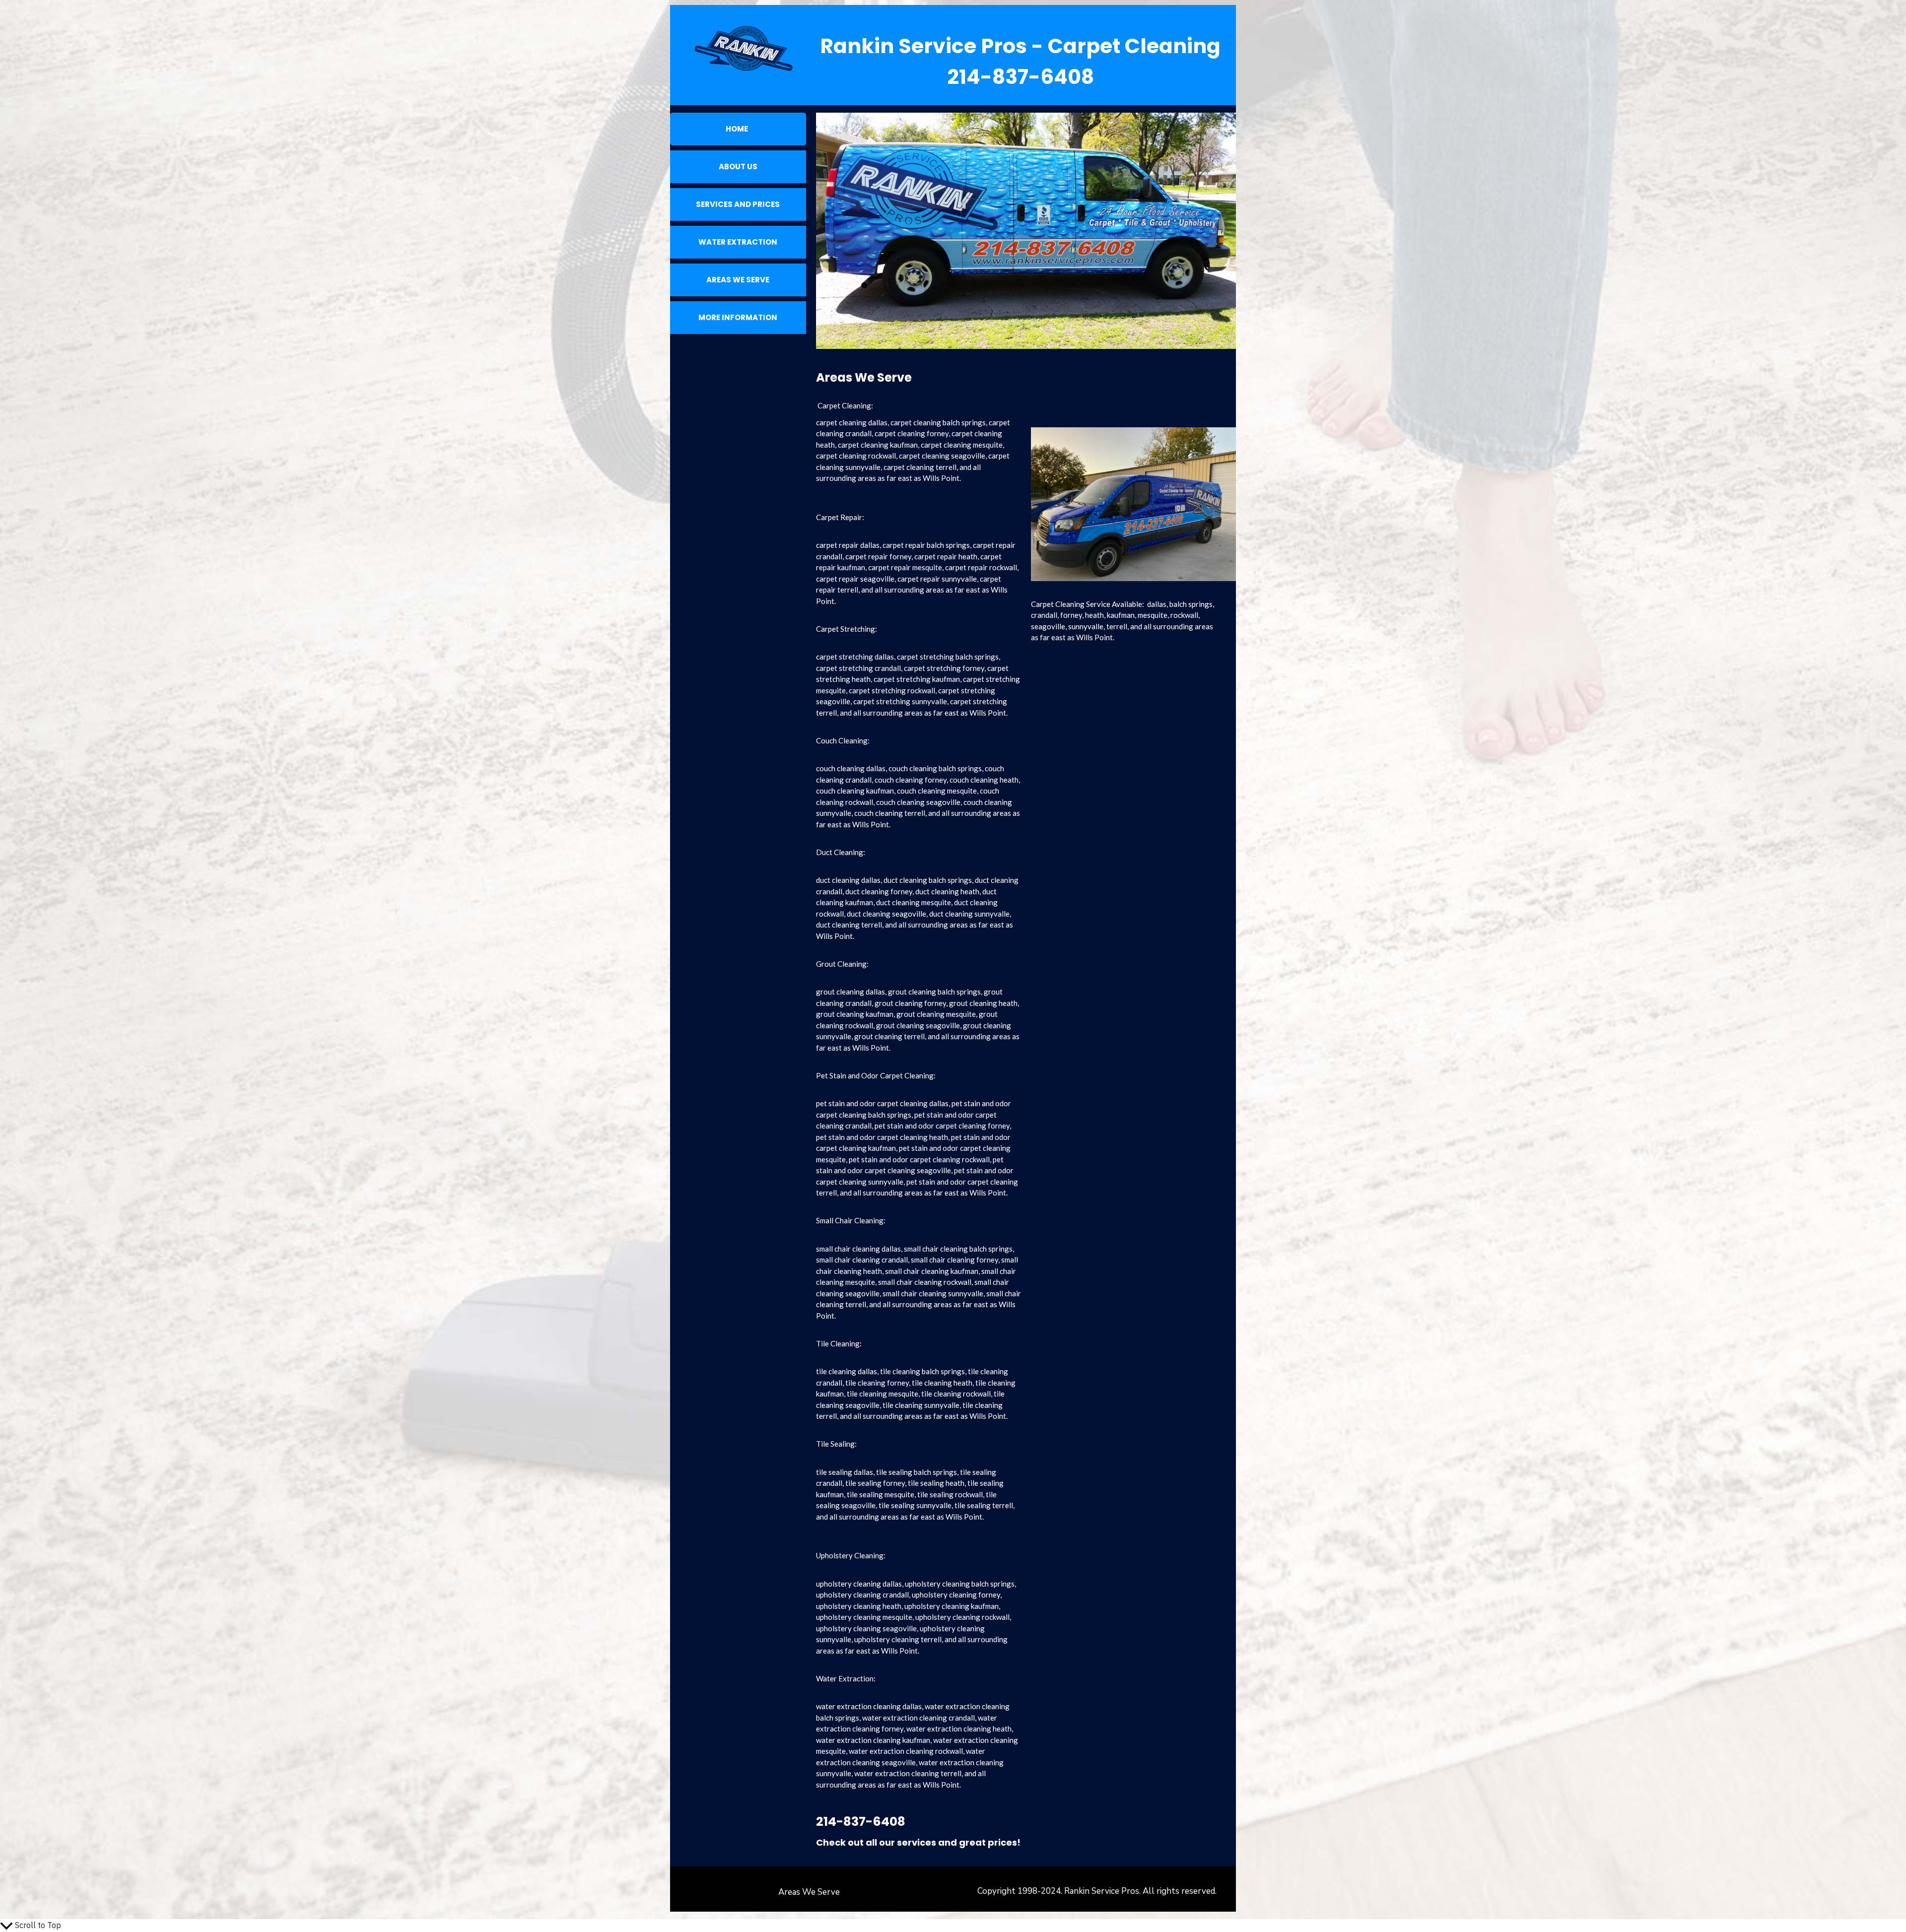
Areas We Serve (809, 1892)
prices (1002, 1842)
